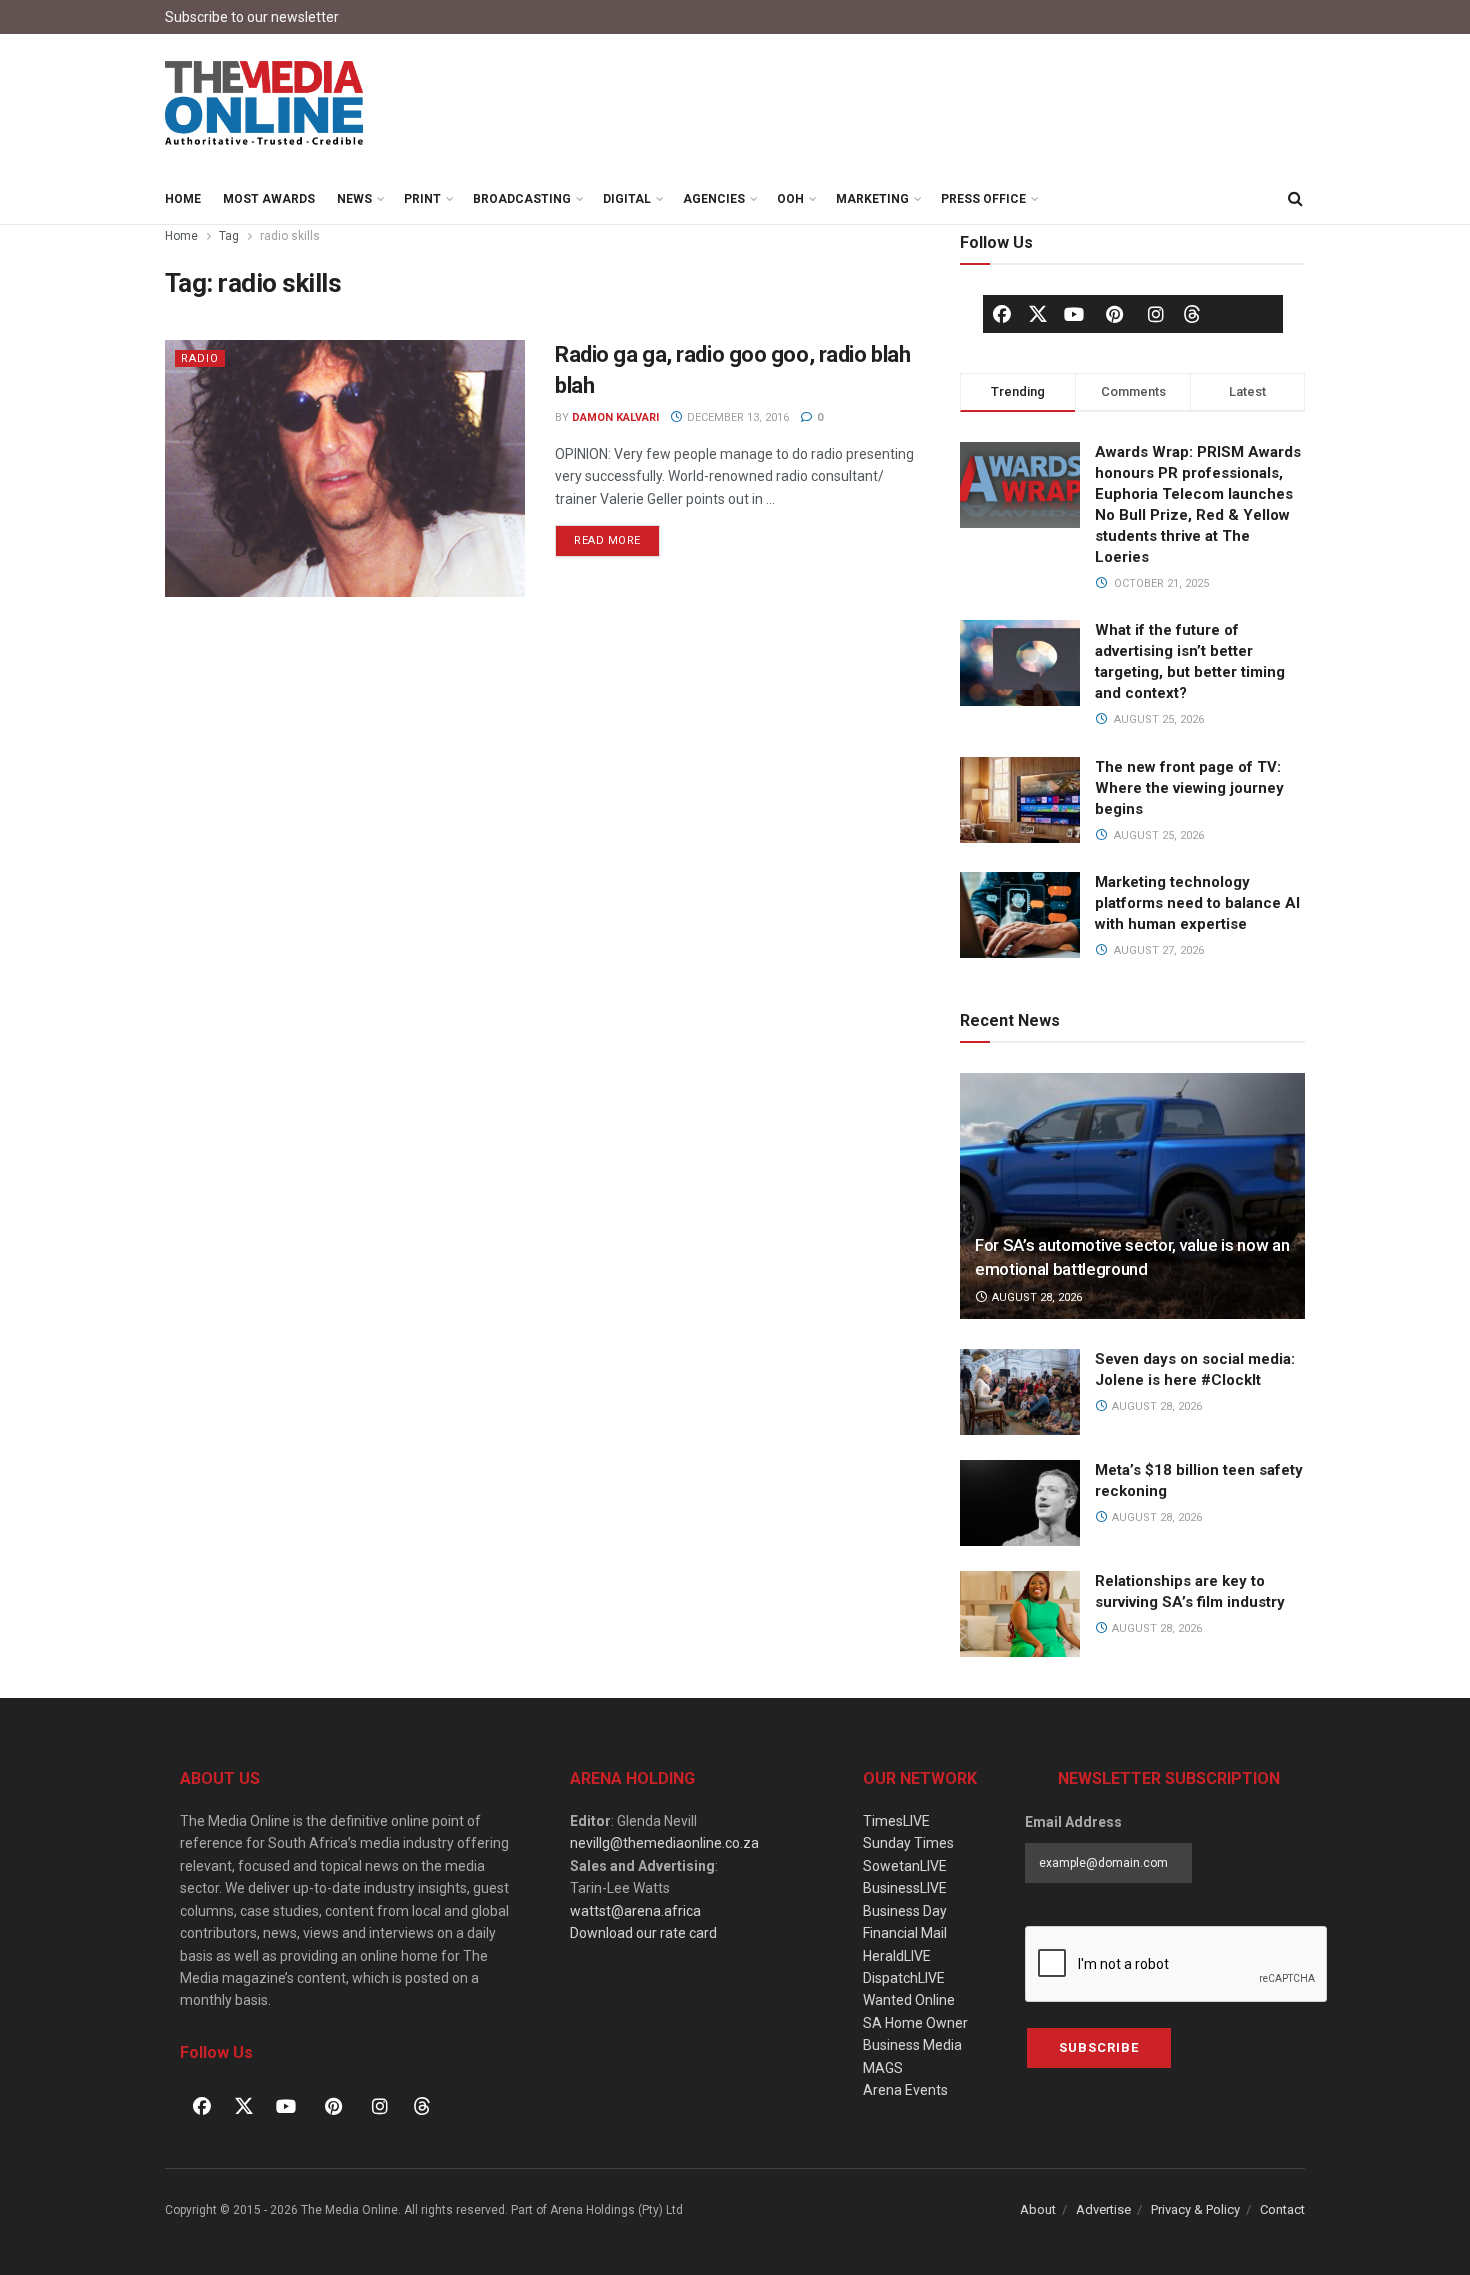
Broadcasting (522, 199)
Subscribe (1099, 2047)
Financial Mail (905, 1933)
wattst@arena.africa (635, 1911)
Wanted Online (909, 2000)
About (1038, 2209)
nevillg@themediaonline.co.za (664, 1843)
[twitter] (1038, 313)
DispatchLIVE (904, 1978)
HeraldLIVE (897, 1956)
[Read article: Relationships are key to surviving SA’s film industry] (1020, 1614)
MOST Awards (269, 199)
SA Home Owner (915, 2023)
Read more (617, 536)
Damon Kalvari (615, 417)
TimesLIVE (896, 1821)
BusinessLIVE (905, 1888)
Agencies (714, 199)
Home (183, 199)
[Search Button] (1295, 199)
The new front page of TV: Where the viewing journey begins (1189, 788)
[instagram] (1156, 314)
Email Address (1073, 1822)
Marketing (872, 199)
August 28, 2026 (1035, 1297)
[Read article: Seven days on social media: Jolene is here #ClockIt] (1020, 1392)
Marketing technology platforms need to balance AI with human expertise (1197, 903)
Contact (1282, 2209)
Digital (627, 199)
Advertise (1103, 2209)
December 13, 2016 (736, 417)
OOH (790, 199)
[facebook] (1002, 314)
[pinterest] (1115, 314)
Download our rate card (643, 1933)
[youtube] (1074, 314)
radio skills (290, 236)
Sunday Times (908, 1843)
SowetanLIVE (905, 1866)
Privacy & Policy (1195, 2209)
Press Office (983, 199)
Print (422, 199)
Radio (200, 358)
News (354, 199)
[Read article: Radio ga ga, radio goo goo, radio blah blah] (345, 468)
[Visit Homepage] (265, 104)
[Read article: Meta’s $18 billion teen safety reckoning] (1020, 1503)
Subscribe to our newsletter (252, 17)
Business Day (905, 1911)
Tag (229, 236)
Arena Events (905, 2090)
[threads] (1192, 313)
